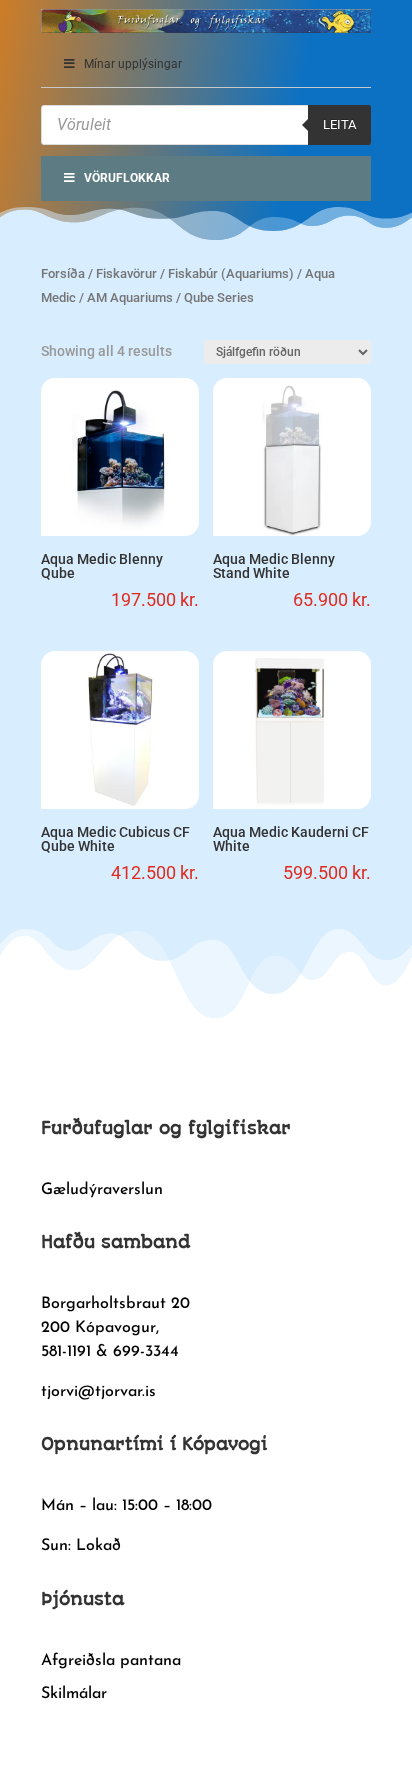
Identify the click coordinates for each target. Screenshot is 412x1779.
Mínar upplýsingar (133, 64)
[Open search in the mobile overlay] (206, 125)
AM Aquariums (130, 297)
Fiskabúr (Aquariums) (231, 273)
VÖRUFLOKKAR (127, 178)
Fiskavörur (126, 273)
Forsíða (63, 273)
